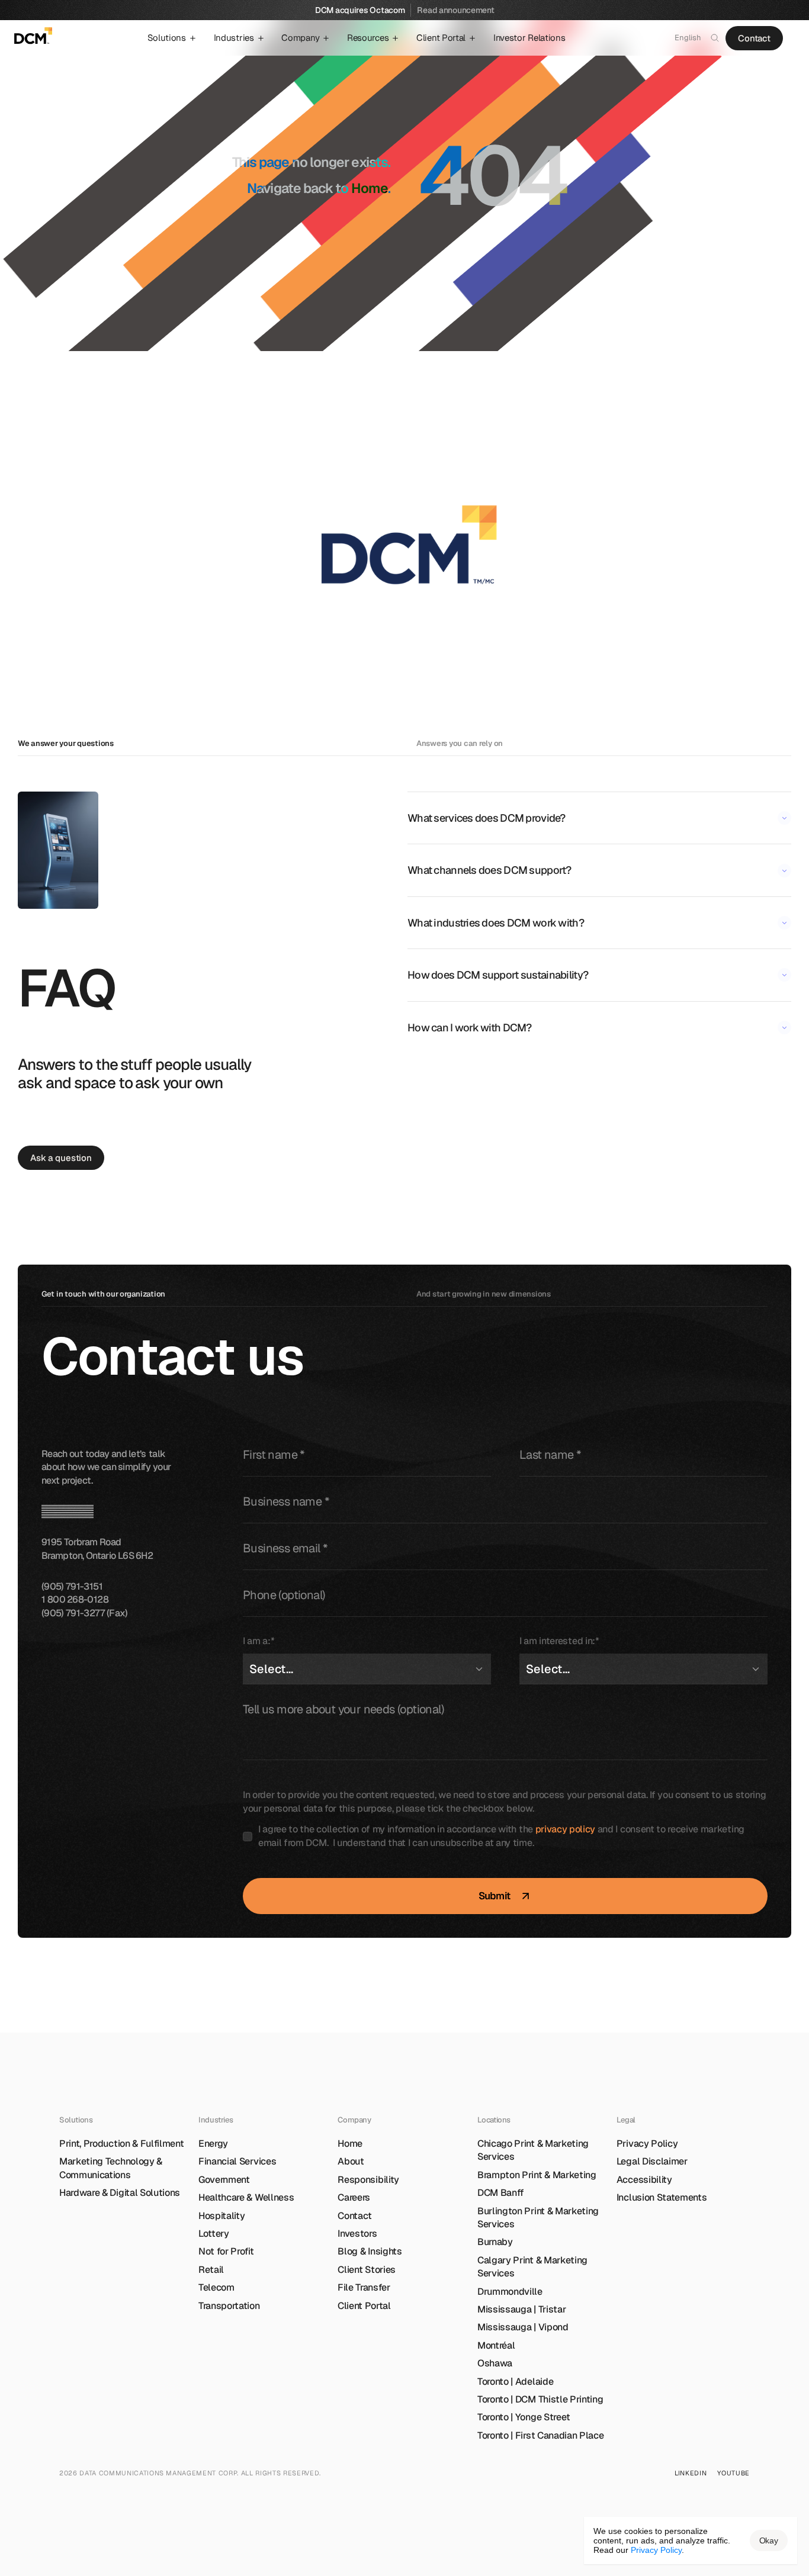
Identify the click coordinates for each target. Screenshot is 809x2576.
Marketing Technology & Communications (112, 2168)
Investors (357, 2234)
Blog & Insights (370, 2251)
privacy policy (566, 1829)
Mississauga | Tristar (521, 2309)
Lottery (214, 2234)
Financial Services (237, 2161)
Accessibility (644, 2180)
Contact (355, 2216)
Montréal (496, 2345)
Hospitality (221, 2216)
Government (224, 2180)
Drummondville (510, 2292)
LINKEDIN (691, 2473)
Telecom (216, 2287)
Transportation (229, 2306)
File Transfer (364, 2287)
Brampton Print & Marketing (537, 2175)
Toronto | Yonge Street (524, 2417)
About (351, 2161)
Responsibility (368, 2180)
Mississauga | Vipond (523, 2327)
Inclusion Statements (662, 2197)
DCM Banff (501, 2193)
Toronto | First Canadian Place (540, 2435)
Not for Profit (226, 2251)
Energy (213, 2144)
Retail (211, 2270)
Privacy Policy (647, 2144)
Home (370, 188)
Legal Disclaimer (652, 2161)
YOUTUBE (733, 2473)
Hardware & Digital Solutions (120, 2193)
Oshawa (495, 2363)
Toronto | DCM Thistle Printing (540, 2399)
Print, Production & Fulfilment (121, 2144)
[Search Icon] (715, 38)
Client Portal (364, 2306)
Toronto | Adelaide (515, 2382)
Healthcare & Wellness (246, 2197)
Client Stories (367, 2270)
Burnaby (495, 2242)
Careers (354, 2197)
